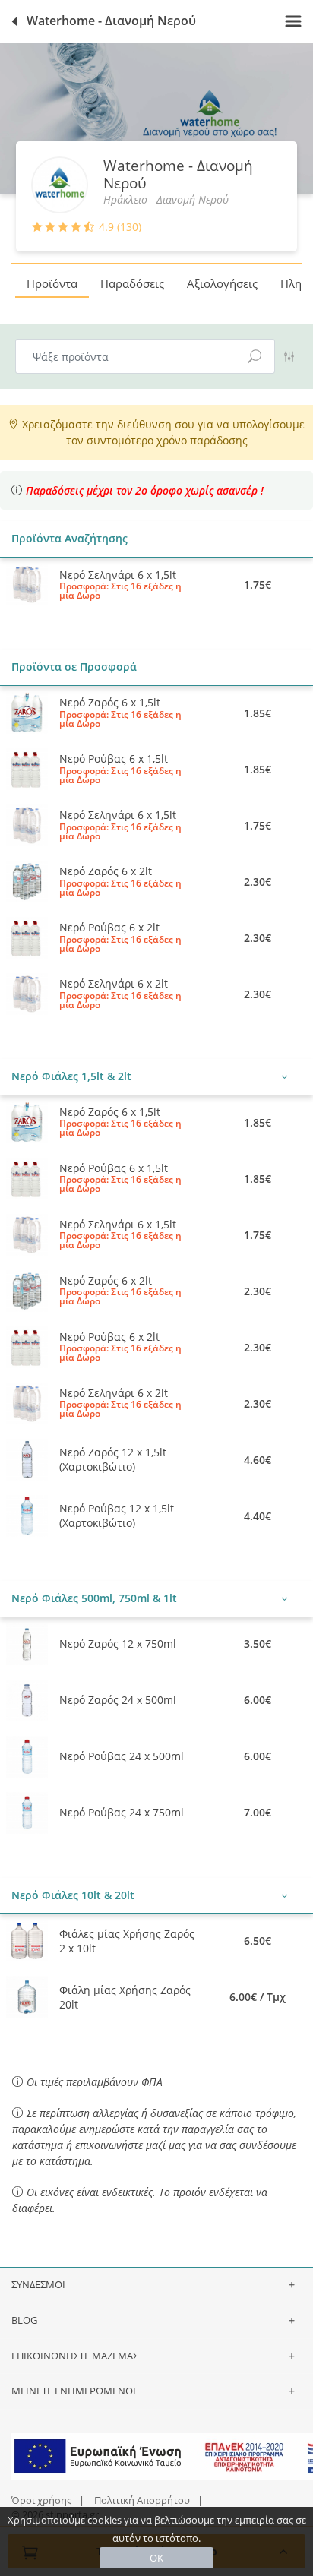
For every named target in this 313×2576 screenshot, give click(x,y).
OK (156, 2558)
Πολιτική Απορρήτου (142, 2500)
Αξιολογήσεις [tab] (222, 283)
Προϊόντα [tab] (52, 283)
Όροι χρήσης (41, 2500)
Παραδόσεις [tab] (132, 283)
